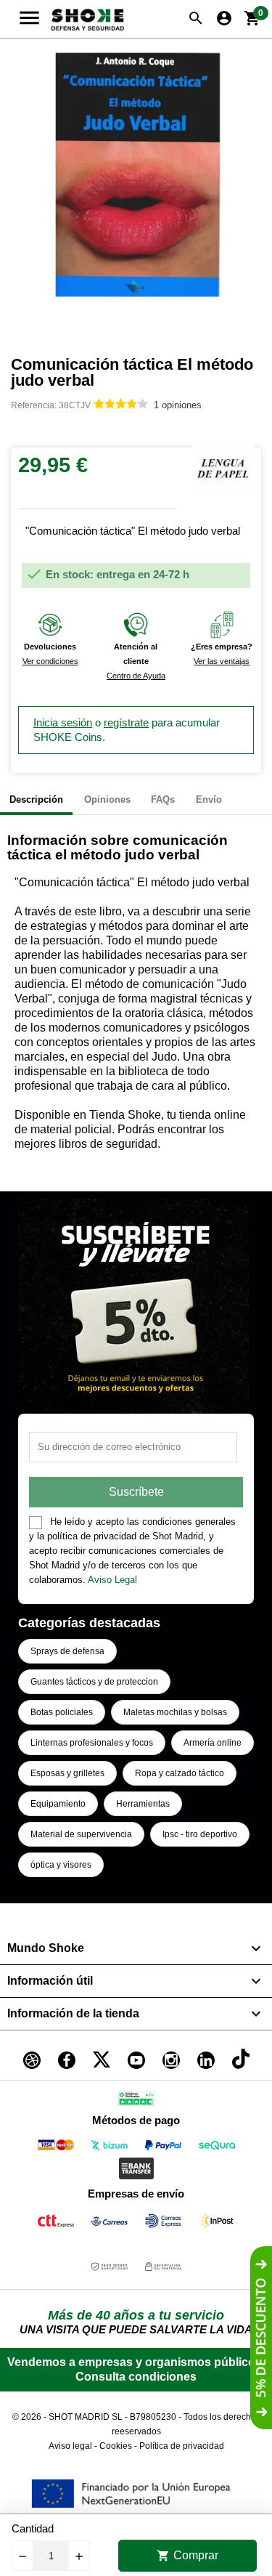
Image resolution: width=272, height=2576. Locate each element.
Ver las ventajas (222, 661)
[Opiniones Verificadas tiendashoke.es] (136, 2101)
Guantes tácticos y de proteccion (94, 1682)
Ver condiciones (50, 661)
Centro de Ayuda (136, 676)
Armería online (213, 1743)
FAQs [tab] (163, 799)
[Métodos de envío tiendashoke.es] (56, 2223)
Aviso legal (70, 2446)
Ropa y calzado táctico (180, 1773)
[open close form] (261, 2338)
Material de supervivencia (81, 1834)
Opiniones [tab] (107, 799)
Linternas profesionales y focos (92, 1743)
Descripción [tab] (36, 799)
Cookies (116, 2446)
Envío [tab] (209, 799)
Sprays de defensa (67, 1651)
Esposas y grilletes (67, 1773)
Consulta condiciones (136, 2377)
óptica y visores (61, 1865)
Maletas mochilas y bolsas (175, 1712)
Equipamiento (58, 1804)
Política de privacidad (182, 2446)
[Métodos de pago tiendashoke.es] (56, 2148)
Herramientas (143, 1804)
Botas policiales (62, 1712)
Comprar (187, 2556)
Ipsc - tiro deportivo (200, 1834)
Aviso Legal (112, 1580)
